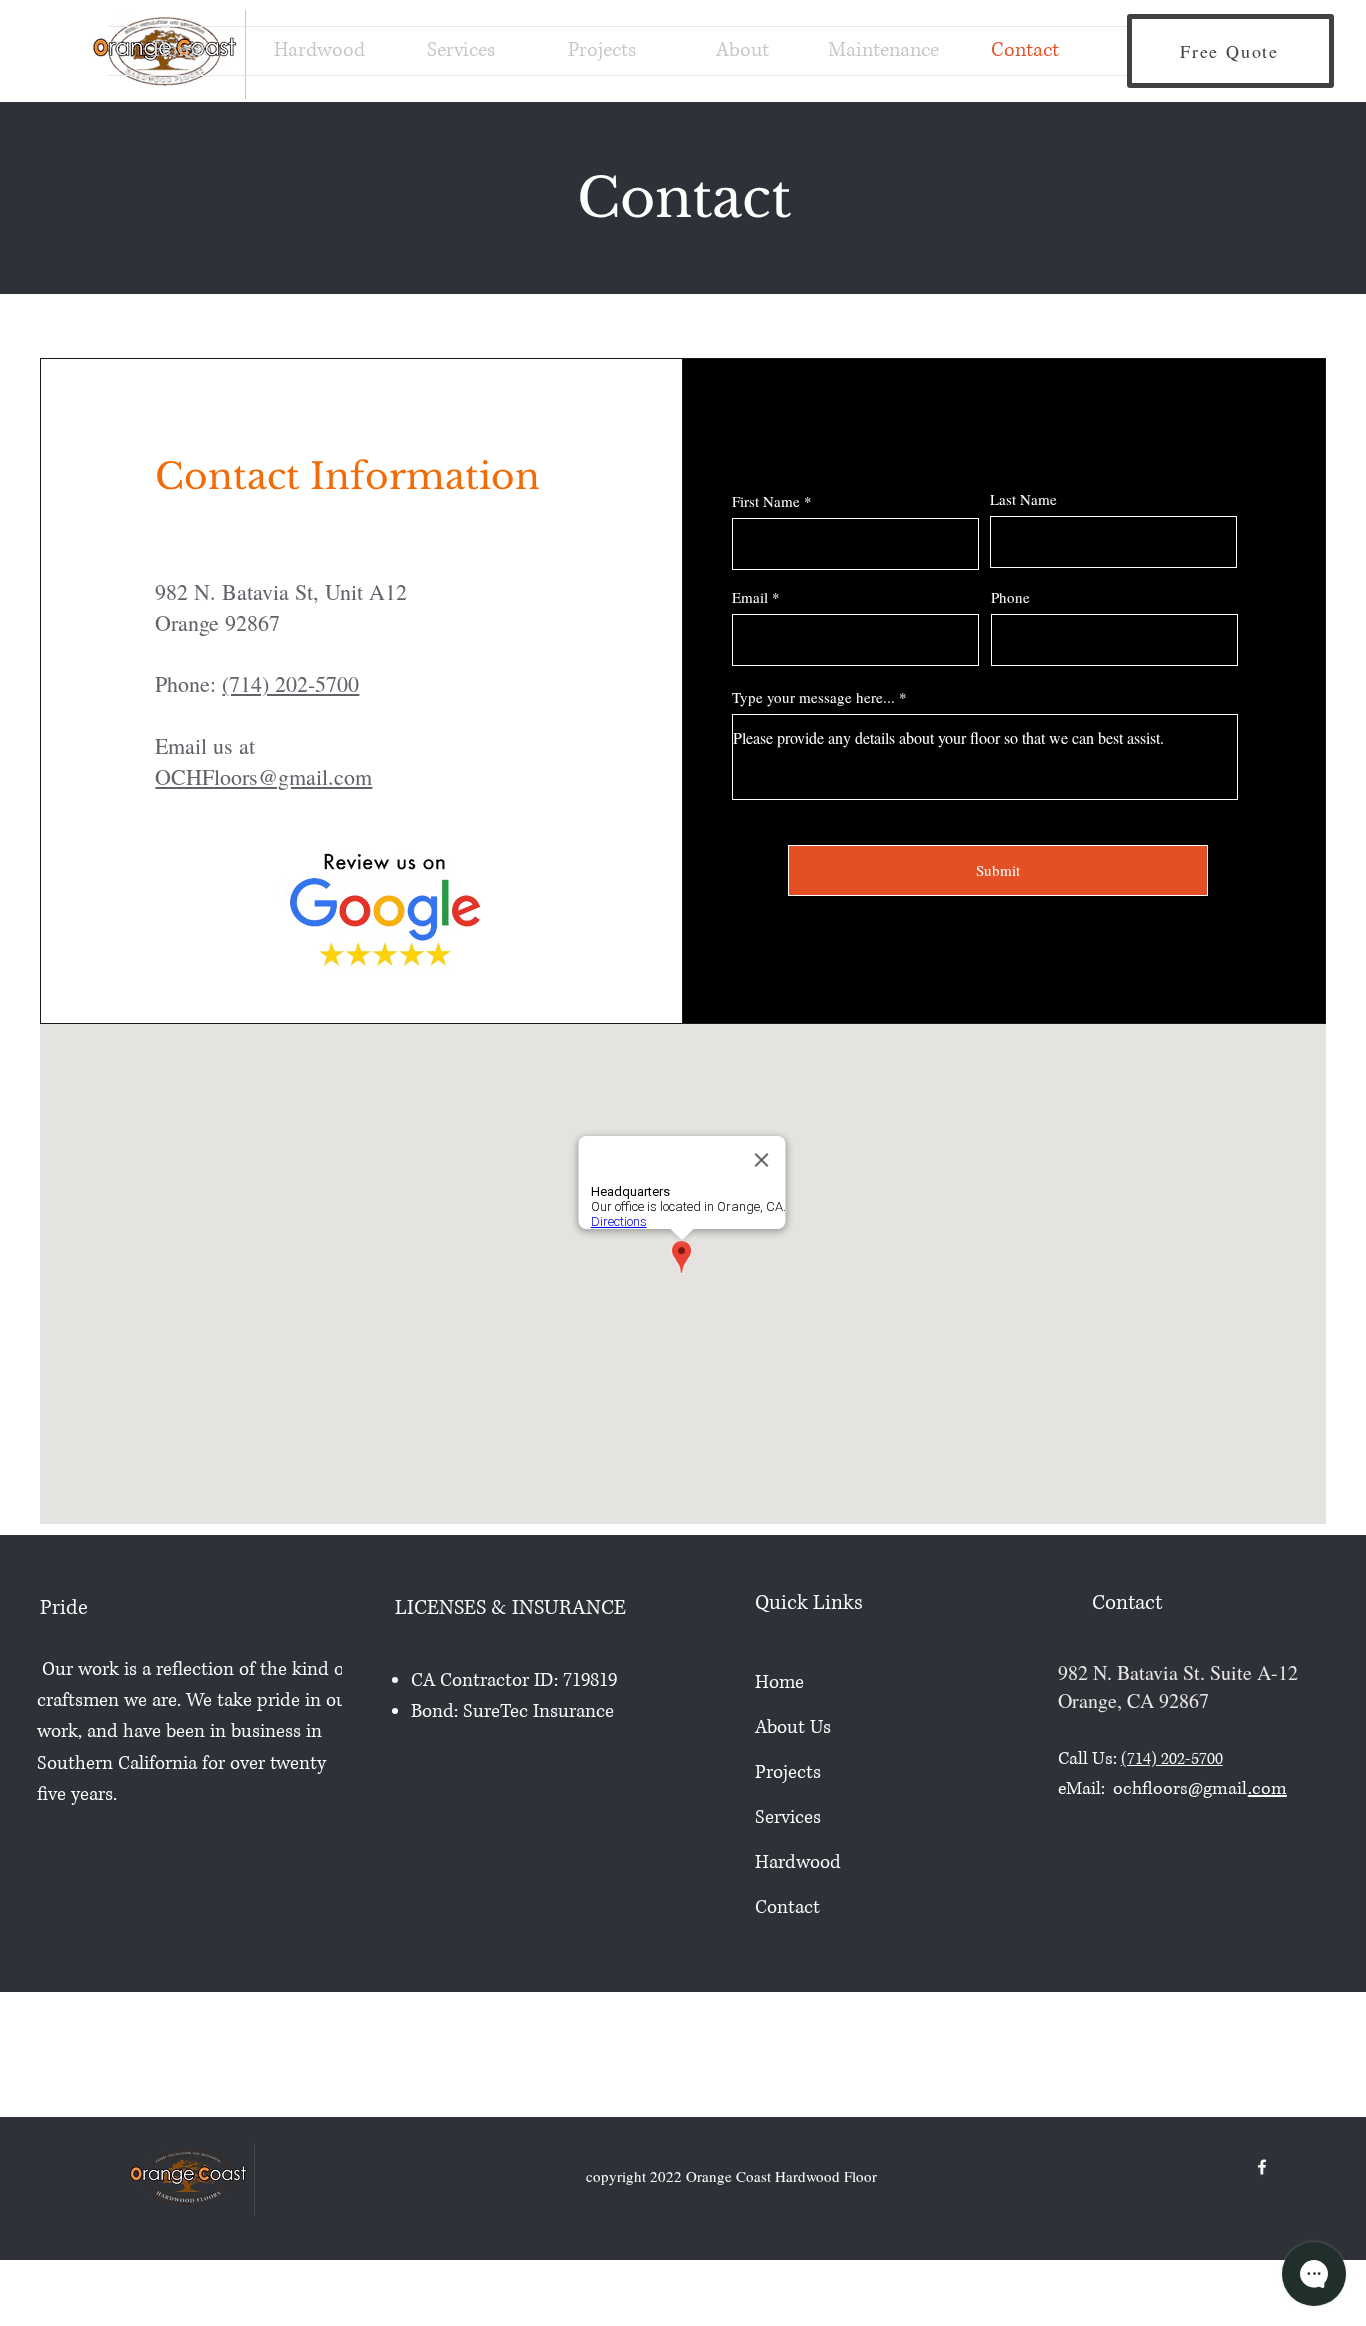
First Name (766, 501)
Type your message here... (813, 697)
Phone (1010, 597)
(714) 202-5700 (290, 683)
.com (1267, 1789)
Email (750, 597)
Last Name (1023, 499)
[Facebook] (1262, 2167)
